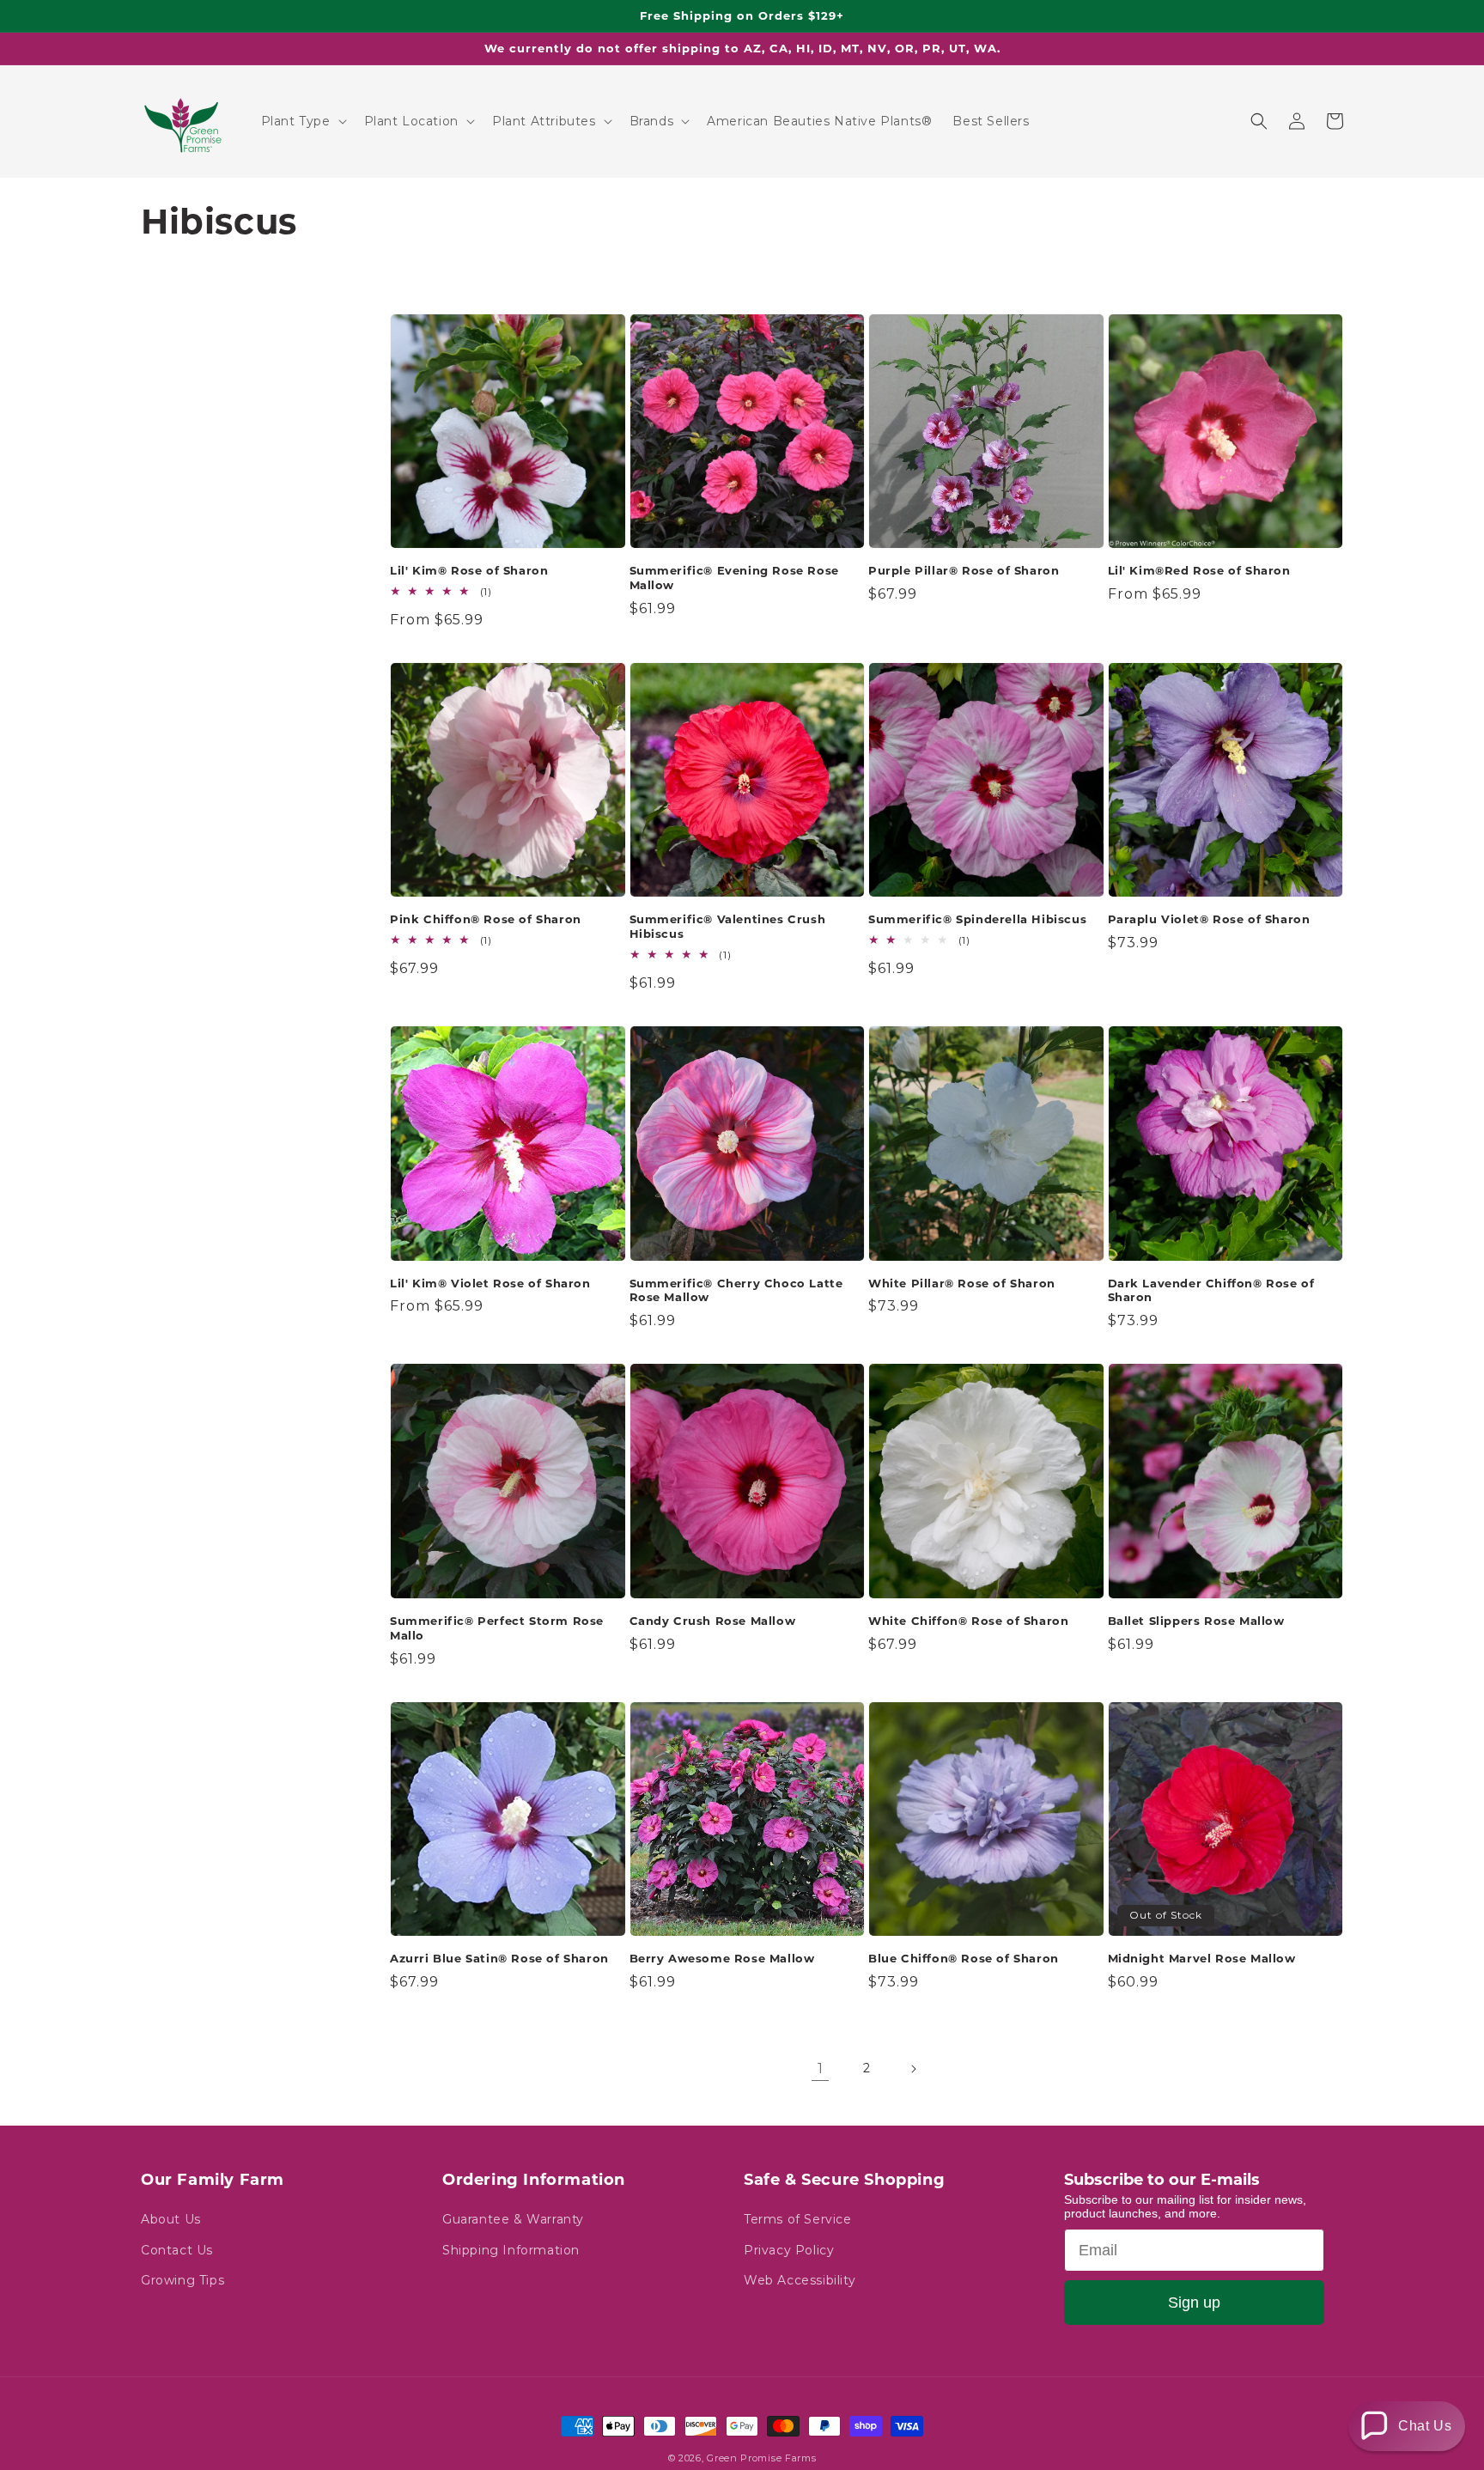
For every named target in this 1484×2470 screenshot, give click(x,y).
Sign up (1194, 2303)
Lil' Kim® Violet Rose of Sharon (490, 1283)
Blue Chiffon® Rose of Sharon (964, 1958)
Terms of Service (798, 2219)
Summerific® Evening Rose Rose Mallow (734, 578)
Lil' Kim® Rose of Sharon (469, 570)
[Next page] (913, 2069)
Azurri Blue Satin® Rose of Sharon (499, 1958)
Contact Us (177, 2250)
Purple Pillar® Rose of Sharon (964, 570)
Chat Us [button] (1425, 2426)
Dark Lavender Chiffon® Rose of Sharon (1211, 1290)
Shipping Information (511, 2250)
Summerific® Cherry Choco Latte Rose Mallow (736, 1290)
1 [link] (821, 2068)
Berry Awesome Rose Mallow (722, 1958)
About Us (171, 2219)
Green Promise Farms (761, 2458)
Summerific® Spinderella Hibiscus (977, 919)
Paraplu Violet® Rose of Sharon (1209, 919)
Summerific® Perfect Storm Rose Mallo (497, 1628)
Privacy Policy (789, 2250)
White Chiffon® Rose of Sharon (968, 1621)
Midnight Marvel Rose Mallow (1202, 1958)
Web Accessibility (800, 2280)
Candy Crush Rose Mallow (713, 1621)
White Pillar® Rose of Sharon (962, 1283)
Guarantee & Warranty (513, 2219)
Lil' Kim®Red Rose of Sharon (1199, 570)
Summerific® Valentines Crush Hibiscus (728, 926)
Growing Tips (182, 2280)
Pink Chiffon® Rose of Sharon (486, 919)
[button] (302, 121)
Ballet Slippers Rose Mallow (1196, 1621)
